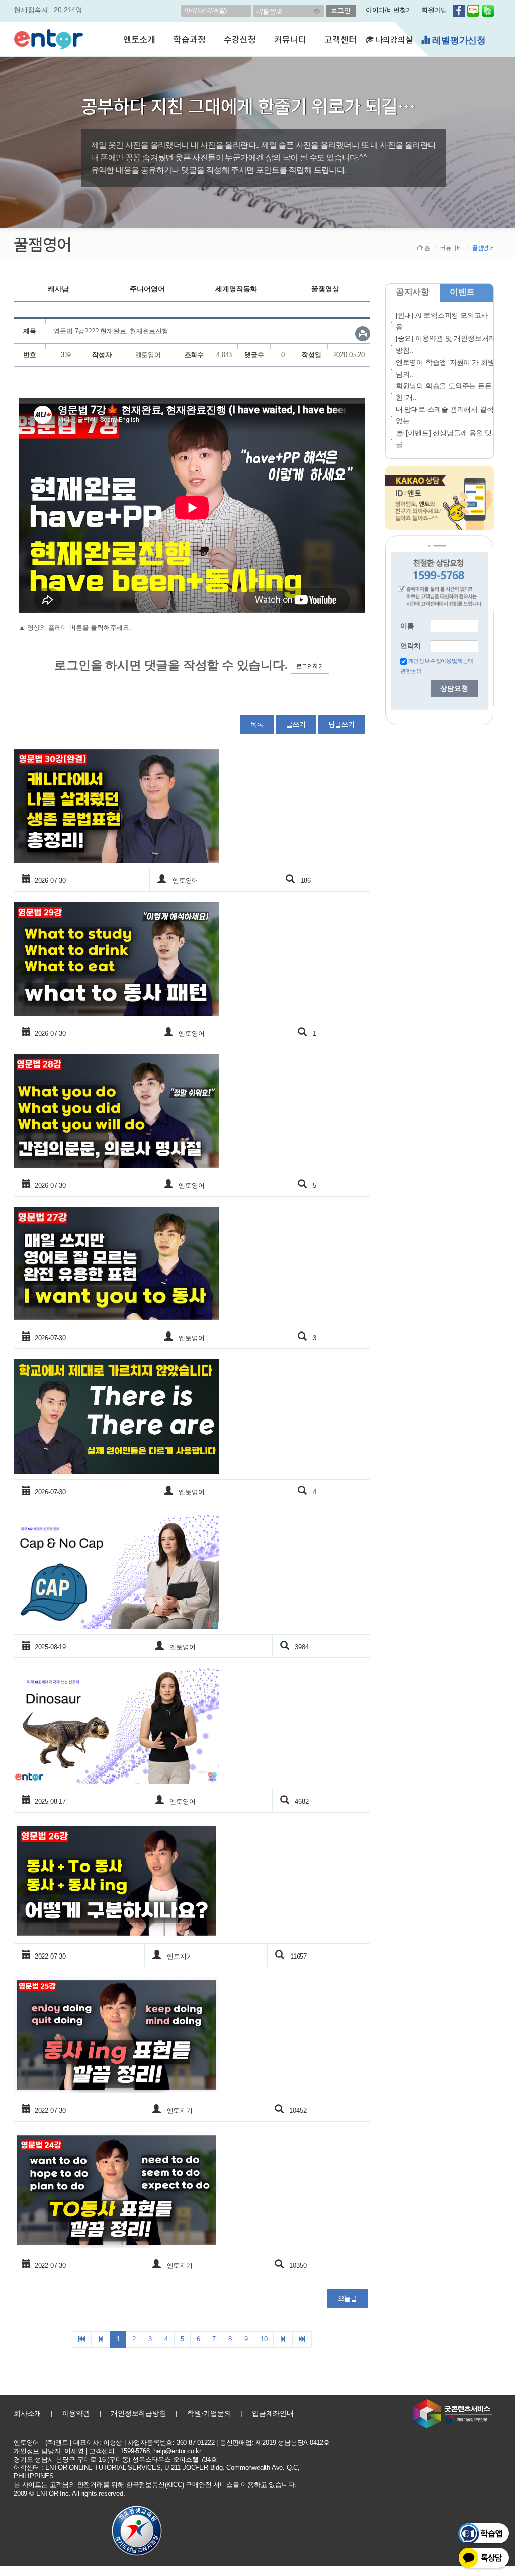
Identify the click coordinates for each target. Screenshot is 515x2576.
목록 (257, 724)
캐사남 (58, 289)
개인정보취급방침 (138, 2413)
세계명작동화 (236, 289)
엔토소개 (139, 39)
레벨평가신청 (458, 40)
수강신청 (240, 39)
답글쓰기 (342, 724)
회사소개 (27, 2413)
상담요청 (454, 689)
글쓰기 (296, 724)
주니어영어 (147, 289)
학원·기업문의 (209, 2413)
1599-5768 (135, 2451)
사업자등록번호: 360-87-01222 (171, 2442)
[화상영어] (49, 38)
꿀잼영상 (325, 289)
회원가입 (434, 10)
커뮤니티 (290, 39)
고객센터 (340, 39)
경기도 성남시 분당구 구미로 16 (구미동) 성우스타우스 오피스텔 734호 (115, 2460)
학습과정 (189, 39)
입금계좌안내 (273, 2413)
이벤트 (462, 292)
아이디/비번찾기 (389, 10)
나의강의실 (393, 39)
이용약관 (76, 2413)
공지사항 (413, 292)
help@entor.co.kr (177, 2451)
